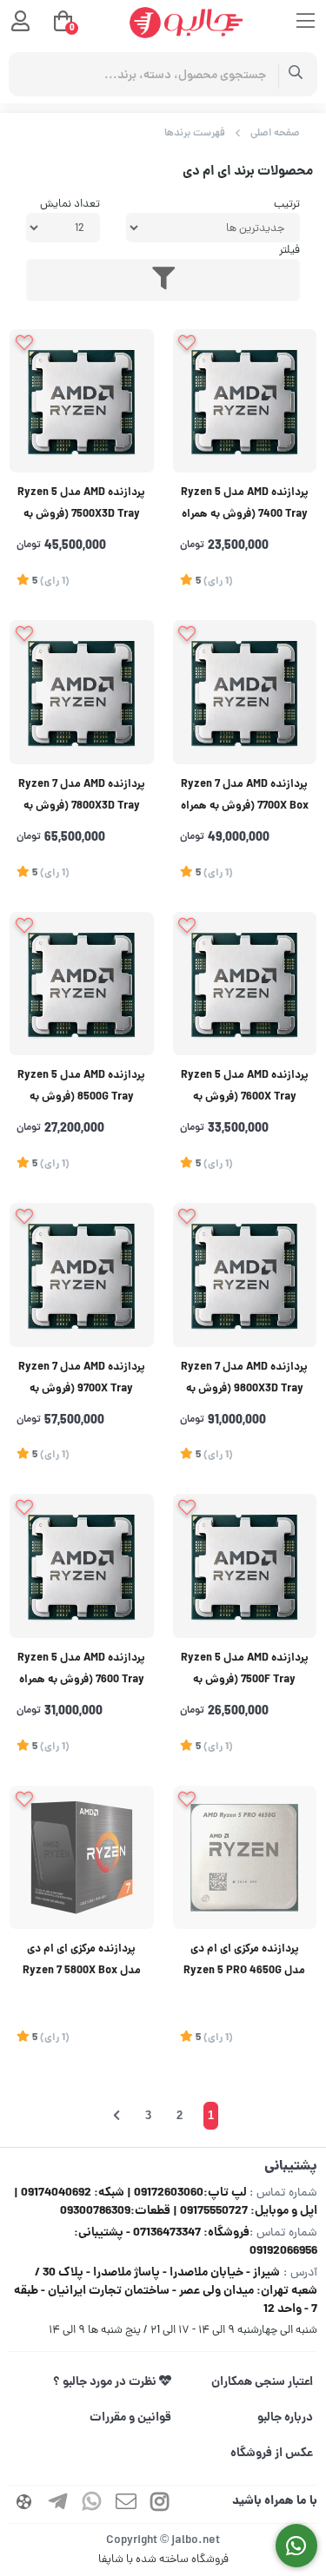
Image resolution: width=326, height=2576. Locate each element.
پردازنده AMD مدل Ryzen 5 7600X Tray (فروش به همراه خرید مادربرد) (245, 1089)
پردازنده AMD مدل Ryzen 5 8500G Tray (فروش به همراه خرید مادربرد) (81, 1089)
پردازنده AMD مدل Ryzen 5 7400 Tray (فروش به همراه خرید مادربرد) (245, 506)
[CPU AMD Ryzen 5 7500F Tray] (245, 1566)
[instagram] (160, 2504)
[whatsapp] (92, 2504)
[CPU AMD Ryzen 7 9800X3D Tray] (245, 1275)
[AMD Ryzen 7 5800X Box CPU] (82, 1858)
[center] (296, 74)
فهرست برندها (195, 133)
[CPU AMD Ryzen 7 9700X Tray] (82, 1275)
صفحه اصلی (275, 133)
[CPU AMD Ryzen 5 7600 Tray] (82, 1566)
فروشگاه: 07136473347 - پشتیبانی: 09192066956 (196, 2242)
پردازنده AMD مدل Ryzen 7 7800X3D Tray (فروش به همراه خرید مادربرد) (82, 798)
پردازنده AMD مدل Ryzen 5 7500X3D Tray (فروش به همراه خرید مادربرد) (81, 506)
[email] (126, 2504)
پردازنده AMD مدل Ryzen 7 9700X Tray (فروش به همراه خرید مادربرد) (82, 1380)
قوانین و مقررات (130, 2418)
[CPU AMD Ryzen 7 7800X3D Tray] (82, 692)
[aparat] (24, 2504)
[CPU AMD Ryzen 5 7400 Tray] (245, 401)
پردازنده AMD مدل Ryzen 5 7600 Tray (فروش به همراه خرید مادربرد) (81, 1671)
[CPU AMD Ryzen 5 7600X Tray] (245, 984)
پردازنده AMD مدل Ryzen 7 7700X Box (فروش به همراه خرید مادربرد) (245, 798)
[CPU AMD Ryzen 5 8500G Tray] (82, 984)
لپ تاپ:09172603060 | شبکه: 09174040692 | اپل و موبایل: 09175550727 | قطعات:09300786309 (166, 2202)
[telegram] (58, 2504)
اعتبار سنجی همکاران (262, 2382)
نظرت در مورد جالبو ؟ (106, 2382)
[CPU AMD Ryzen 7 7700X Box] (245, 692)
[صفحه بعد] (116, 2116)
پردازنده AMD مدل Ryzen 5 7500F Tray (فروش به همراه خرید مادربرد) (245, 1671)
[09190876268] (297, 2546)
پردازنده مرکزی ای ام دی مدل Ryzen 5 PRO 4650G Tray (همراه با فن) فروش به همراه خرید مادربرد (244, 1962)
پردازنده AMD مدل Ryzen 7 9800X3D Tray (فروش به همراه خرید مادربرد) (244, 1380)
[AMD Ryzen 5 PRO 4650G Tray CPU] (245, 1858)
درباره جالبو (285, 2418)
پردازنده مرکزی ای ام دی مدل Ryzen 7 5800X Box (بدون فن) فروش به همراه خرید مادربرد (81, 1962)
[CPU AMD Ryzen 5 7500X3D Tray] (82, 401)
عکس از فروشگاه (272, 2454)
